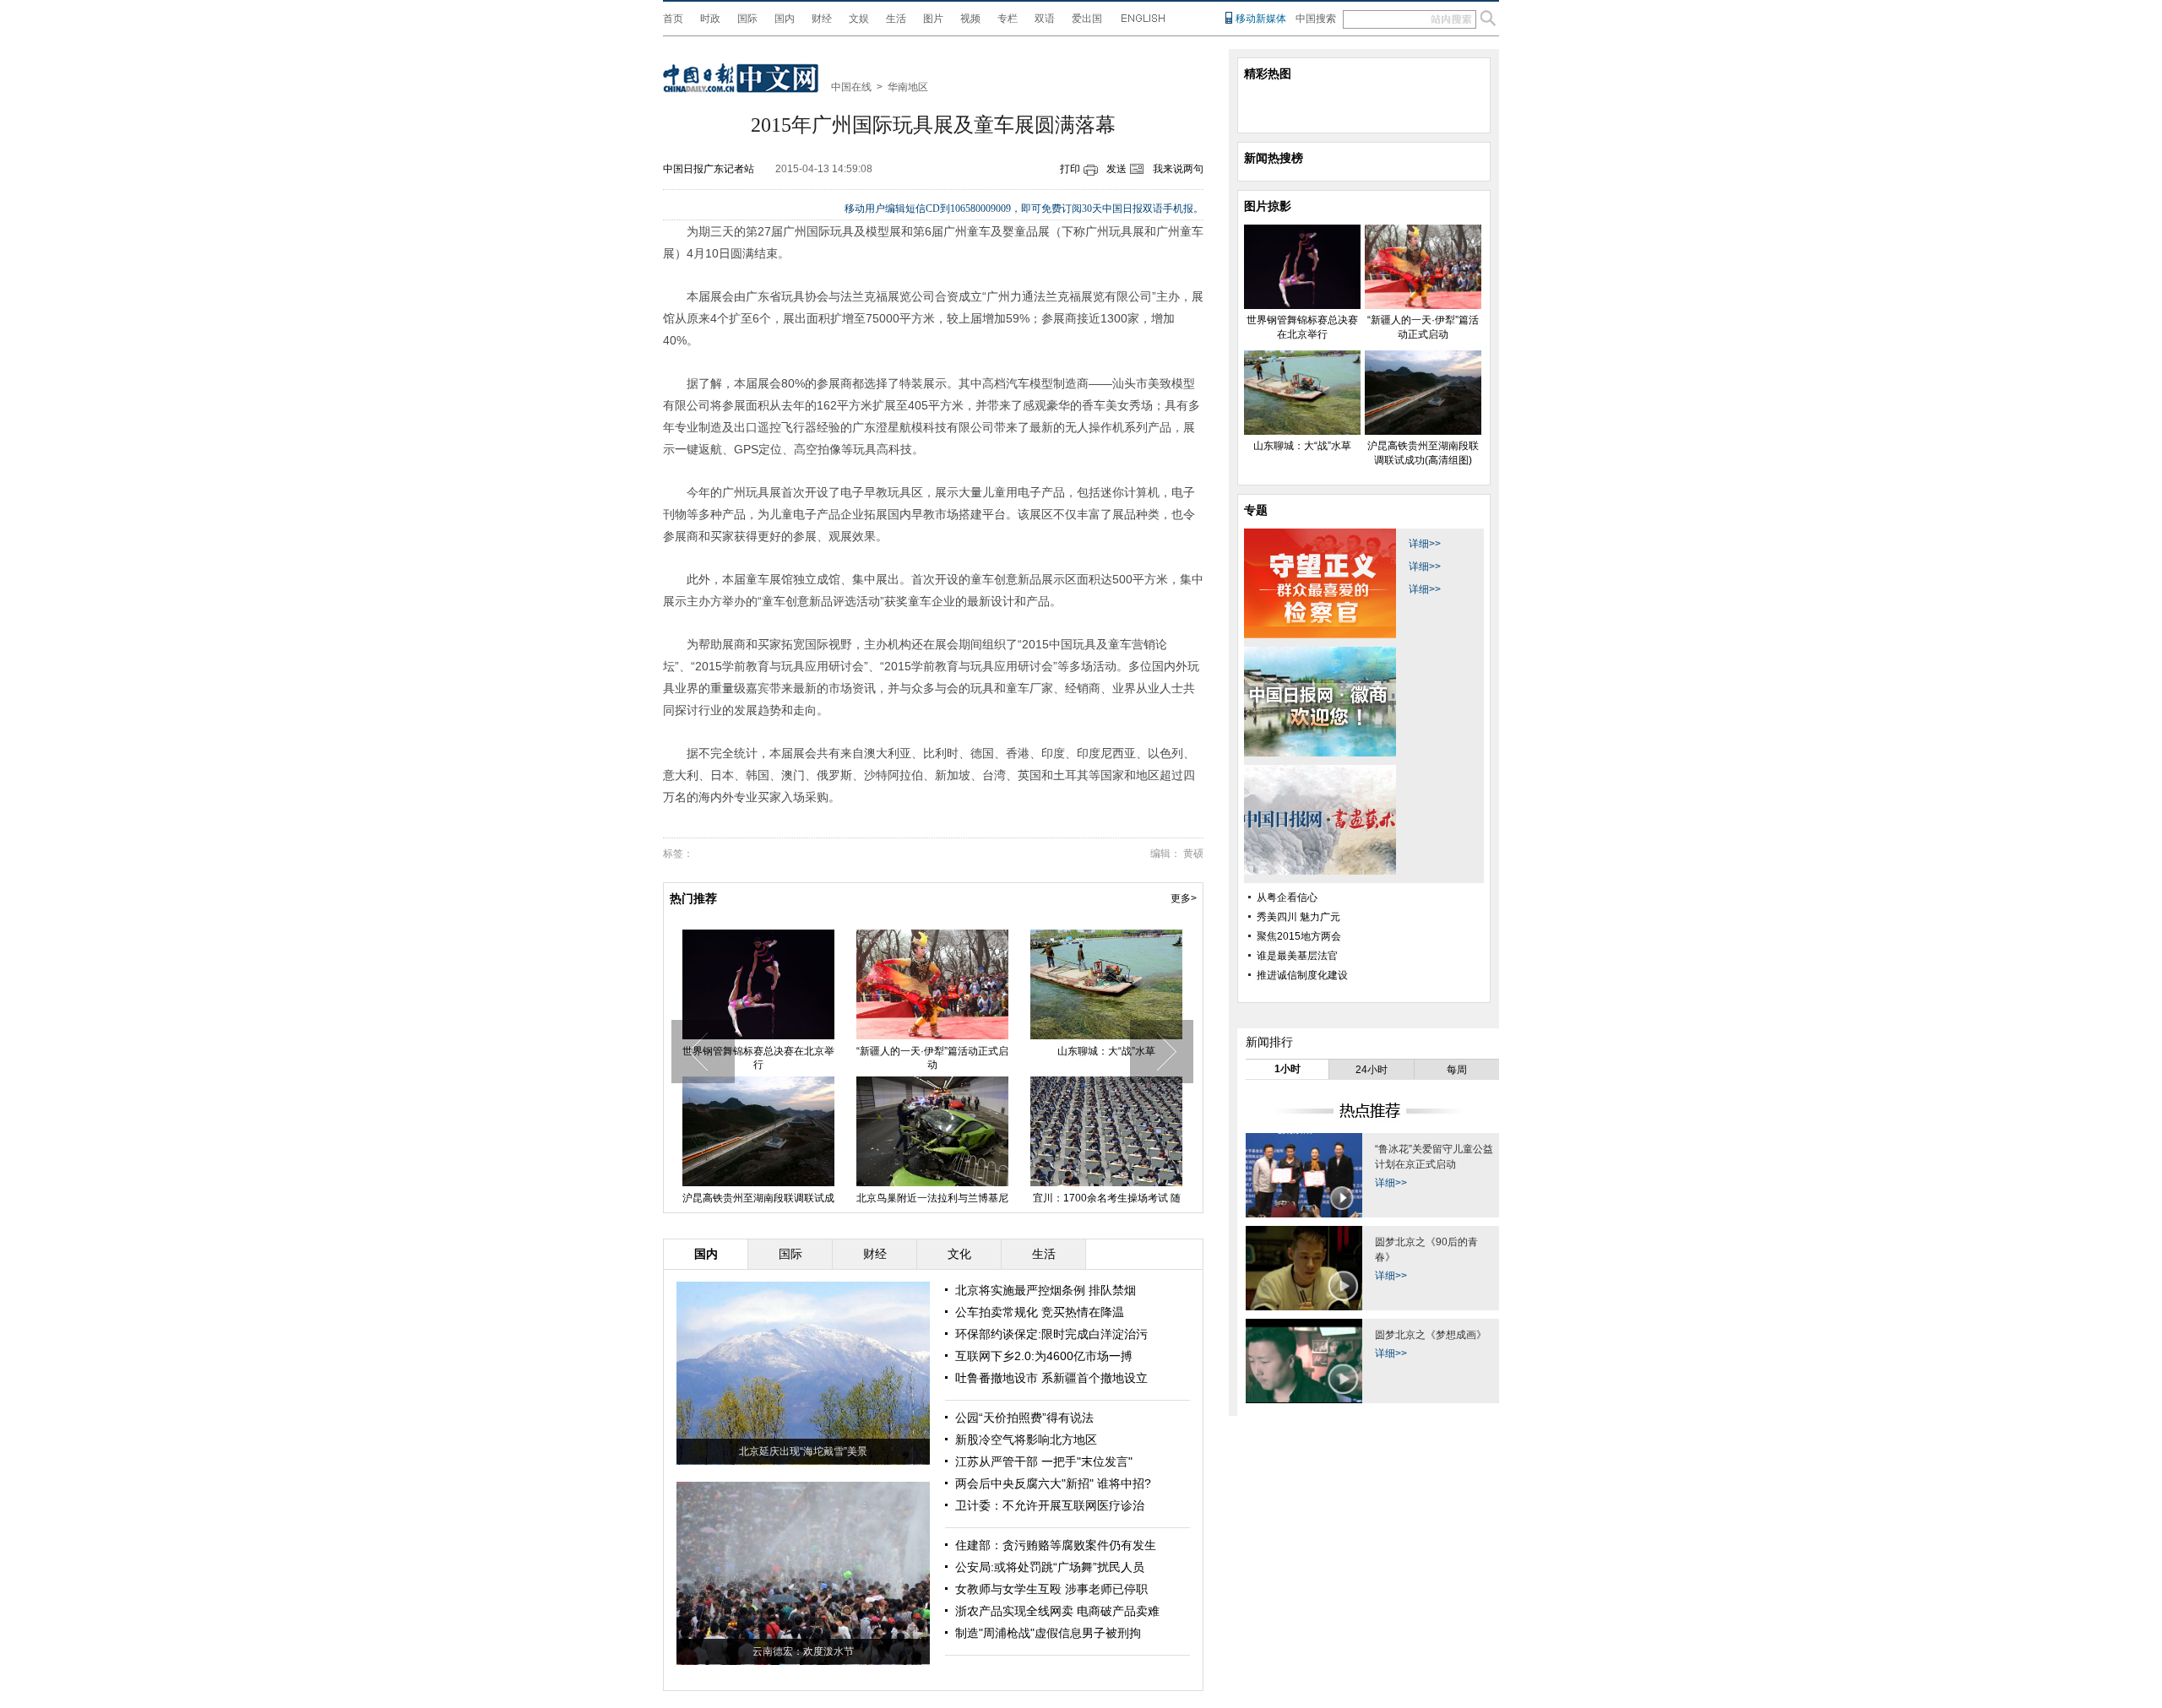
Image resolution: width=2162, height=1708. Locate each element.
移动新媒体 (1261, 19)
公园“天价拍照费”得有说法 (1024, 1418)
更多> (1184, 898)
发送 (1116, 169)
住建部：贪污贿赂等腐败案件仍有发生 (1056, 1545)
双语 (1045, 19)
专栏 (1008, 19)
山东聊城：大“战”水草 (1106, 1051)
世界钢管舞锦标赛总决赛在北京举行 (758, 1058)
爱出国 (1087, 19)
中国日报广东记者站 (709, 169)
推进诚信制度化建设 (1302, 975)
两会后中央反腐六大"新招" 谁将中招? (1053, 1483)
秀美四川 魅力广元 (1298, 917)
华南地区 (908, 87)
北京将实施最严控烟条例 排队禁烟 (1046, 1290)
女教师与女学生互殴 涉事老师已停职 (1051, 1589)
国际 (747, 19)
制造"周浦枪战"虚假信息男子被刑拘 (1048, 1633)
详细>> (1425, 544)
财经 (822, 19)
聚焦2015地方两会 (1299, 936)
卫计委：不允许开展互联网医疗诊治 (1050, 1505)
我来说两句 (1178, 169)
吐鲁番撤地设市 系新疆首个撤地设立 (1051, 1378)
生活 (896, 19)
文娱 (859, 19)
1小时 (1287, 1069)
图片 (933, 19)
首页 (673, 19)
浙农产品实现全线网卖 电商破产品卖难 (1057, 1611)
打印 (1070, 169)
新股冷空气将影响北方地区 (1026, 1440)
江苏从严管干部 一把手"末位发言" (1044, 1461)
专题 (1256, 510)
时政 (710, 19)
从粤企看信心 (1287, 897)
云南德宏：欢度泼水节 (803, 1651)
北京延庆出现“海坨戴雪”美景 (803, 1451)
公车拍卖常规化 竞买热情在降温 (1040, 1312)
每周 (1457, 1070)
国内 (785, 19)
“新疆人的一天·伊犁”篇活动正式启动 (932, 1058)
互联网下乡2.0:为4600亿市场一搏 (1044, 1356)
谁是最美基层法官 (1297, 956)
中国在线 (851, 87)
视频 (970, 19)
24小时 (1372, 1070)
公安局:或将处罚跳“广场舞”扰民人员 (1050, 1567)
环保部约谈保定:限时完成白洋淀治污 (1051, 1334)
